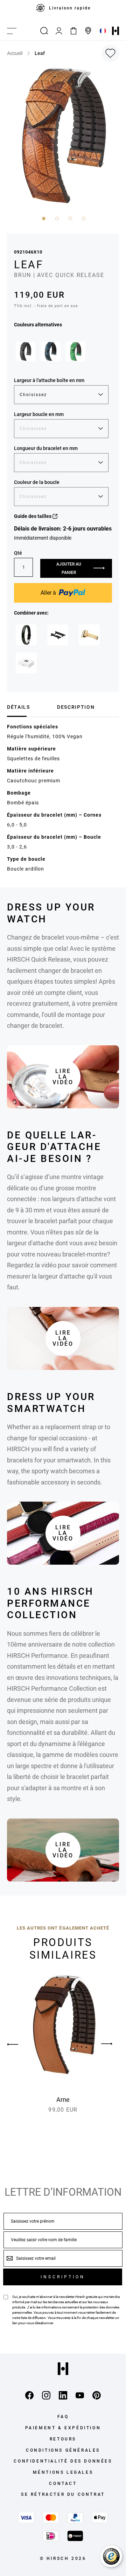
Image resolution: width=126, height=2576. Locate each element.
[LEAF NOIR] (26, 351)
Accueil (15, 53)
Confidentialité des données (63, 2461)
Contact (63, 2484)
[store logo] (115, 31)
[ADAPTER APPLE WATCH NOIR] (58, 635)
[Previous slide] (19, 2044)
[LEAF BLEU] (50, 351)
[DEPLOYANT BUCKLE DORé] (89, 635)
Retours (63, 2439)
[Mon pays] (103, 31)
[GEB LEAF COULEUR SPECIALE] (26, 635)
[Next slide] (107, 2044)
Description (76, 707)
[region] (63, 11)
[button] (43, 218)
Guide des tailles (33, 516)
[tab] (29, 707)
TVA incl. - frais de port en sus (46, 306)
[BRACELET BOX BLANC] (26, 663)
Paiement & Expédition (63, 2428)
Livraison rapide (70, 8)
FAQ (63, 2417)
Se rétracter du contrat (63, 2494)
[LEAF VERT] (76, 351)
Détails (19, 707)
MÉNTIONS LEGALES (63, 2472)
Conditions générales (63, 2450)
